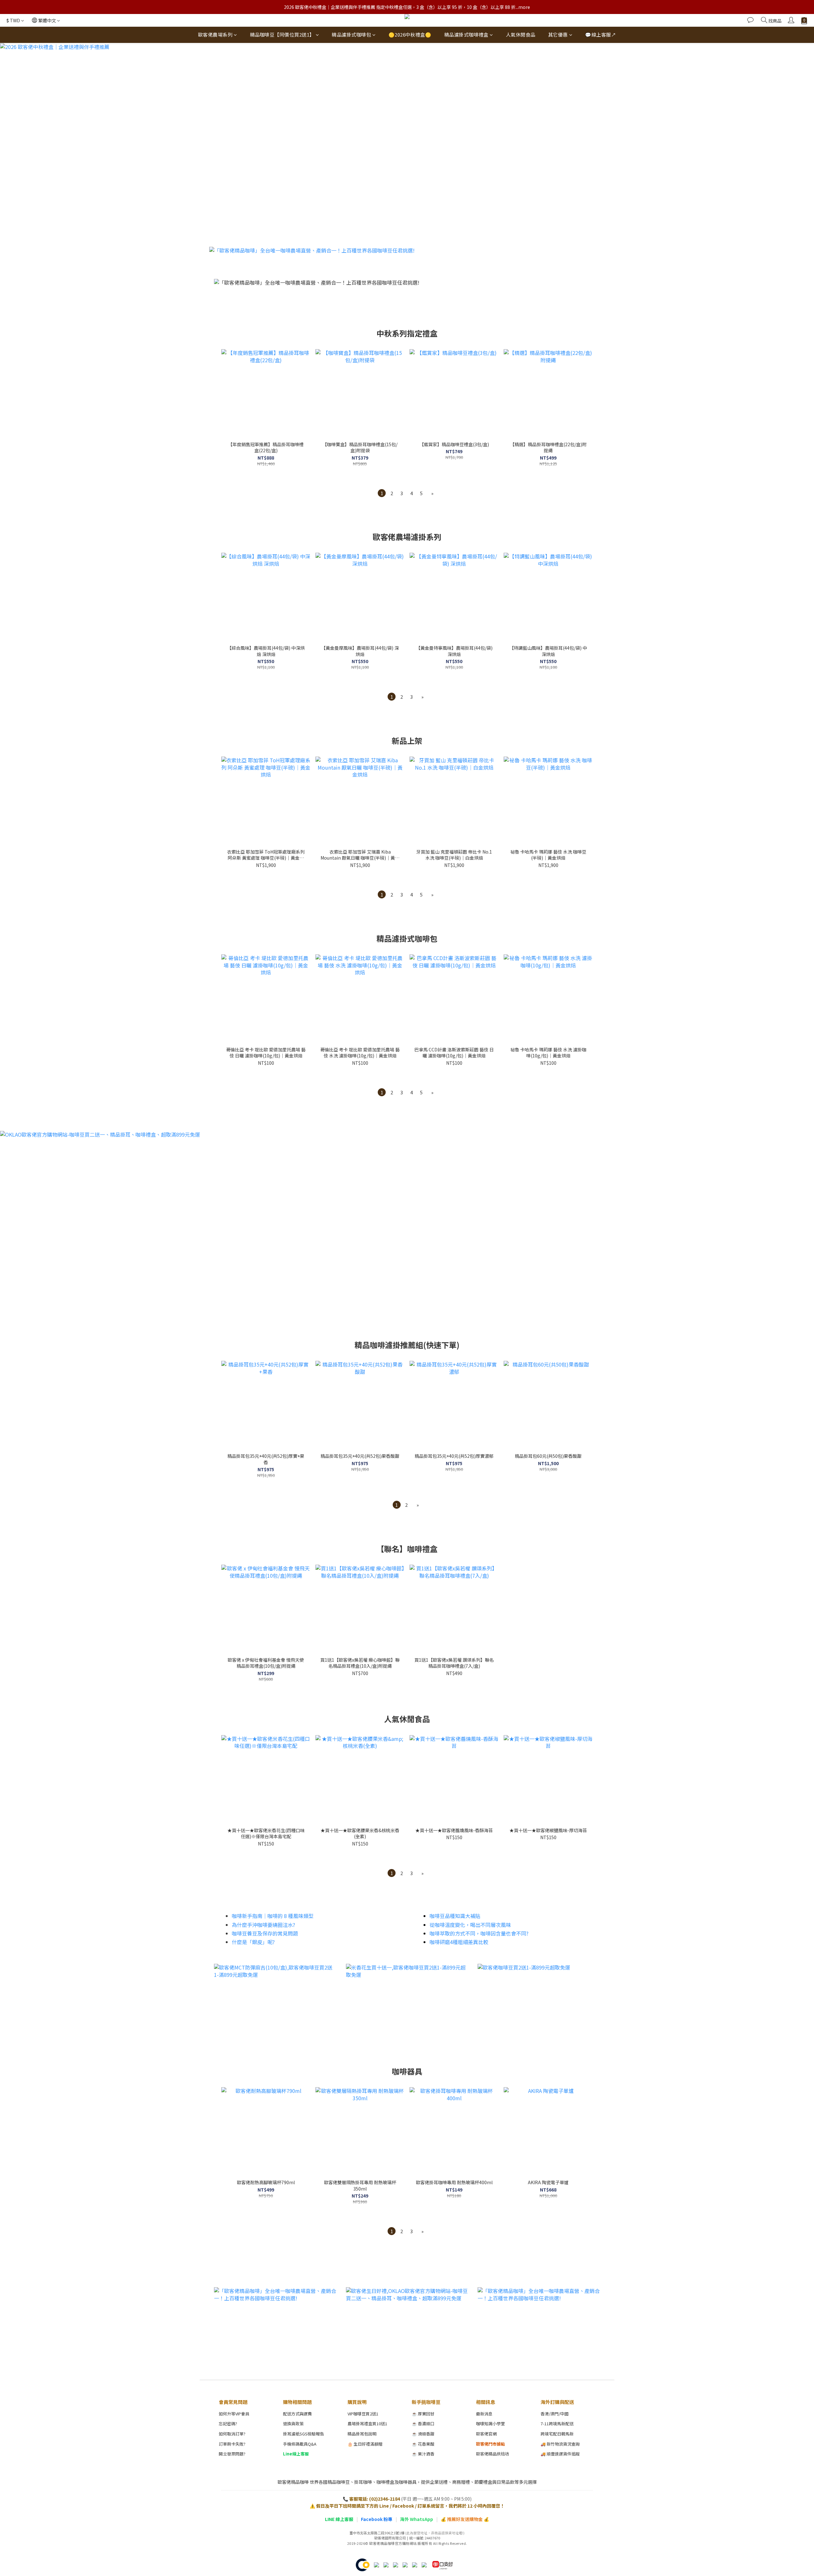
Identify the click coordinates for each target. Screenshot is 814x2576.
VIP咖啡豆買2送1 (363, 2414)
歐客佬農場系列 (215, 35)
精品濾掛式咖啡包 (351, 35)
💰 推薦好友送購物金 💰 (465, 2519)
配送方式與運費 (297, 2414)
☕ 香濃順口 (423, 2424)
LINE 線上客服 (339, 2519)
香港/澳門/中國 (555, 2414)
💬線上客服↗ (600, 35)
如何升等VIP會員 (234, 2414)
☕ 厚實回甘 (423, 2414)
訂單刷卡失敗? (232, 2444)
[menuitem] (382, 493)
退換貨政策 (293, 2424)
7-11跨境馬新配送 (557, 2424)
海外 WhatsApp (417, 2519)
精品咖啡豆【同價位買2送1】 (282, 35)
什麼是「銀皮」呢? (253, 1942)
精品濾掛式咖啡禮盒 (466, 35)
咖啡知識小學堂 (490, 2424)
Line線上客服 (296, 2454)
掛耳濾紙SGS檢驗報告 (304, 2434)
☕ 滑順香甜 (423, 2434)
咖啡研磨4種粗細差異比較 (459, 1942)
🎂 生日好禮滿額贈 (365, 2444)
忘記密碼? (228, 2424)
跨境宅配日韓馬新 (557, 2434)
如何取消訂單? (232, 2434)
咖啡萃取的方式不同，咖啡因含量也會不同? (479, 1933)
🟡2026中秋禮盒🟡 (410, 35)
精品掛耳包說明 (362, 2434)
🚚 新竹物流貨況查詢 (560, 2444)
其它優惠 (558, 35)
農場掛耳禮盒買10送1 (367, 2424)
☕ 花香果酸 (423, 2444)
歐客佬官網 (486, 2434)
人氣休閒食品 (521, 35)
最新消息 (484, 2414)
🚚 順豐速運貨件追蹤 (560, 2454)
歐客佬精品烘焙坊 (493, 2454)
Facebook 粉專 (377, 2519)
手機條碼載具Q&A (300, 2444)
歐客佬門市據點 (490, 2444)
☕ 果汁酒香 (423, 2454)
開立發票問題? (232, 2454)
